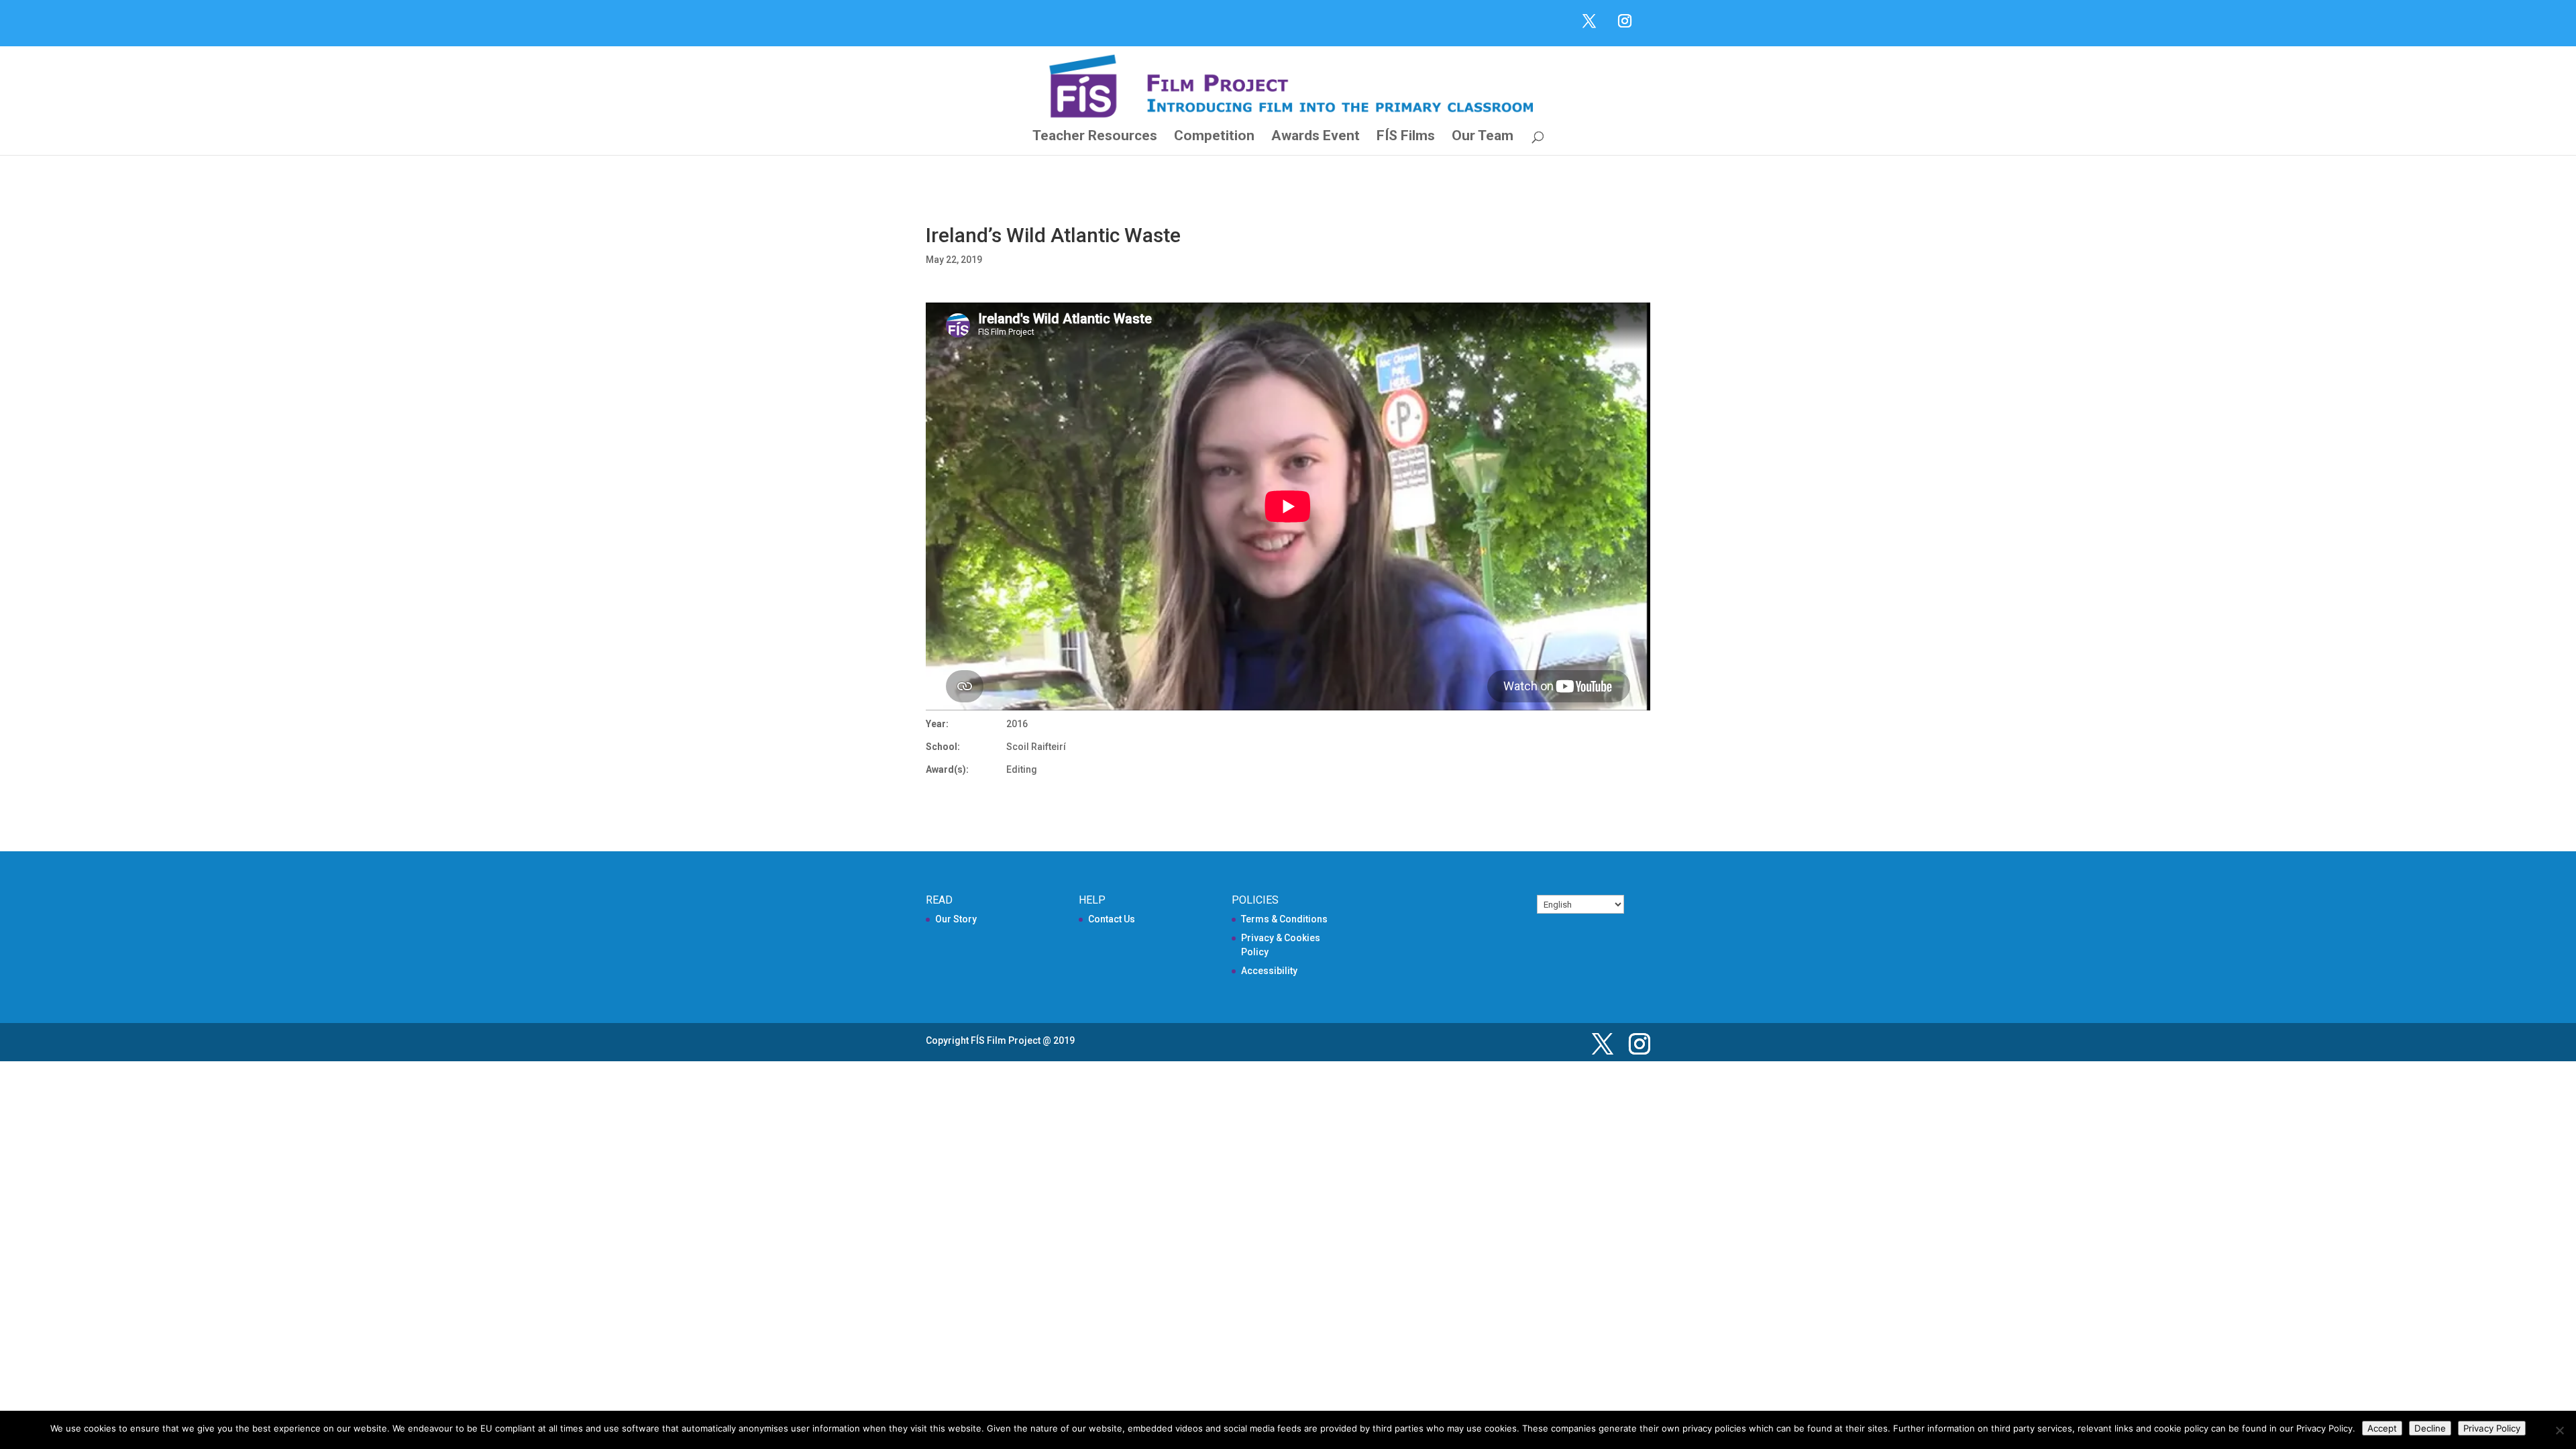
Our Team (1483, 137)
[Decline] (2559, 1430)
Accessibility (1269, 971)
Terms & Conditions (1284, 919)
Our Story (956, 919)
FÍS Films (1406, 137)
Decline (2430, 1428)
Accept (2382, 1428)
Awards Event (1316, 137)
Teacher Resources (1095, 137)
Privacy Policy (2492, 1428)
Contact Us (1112, 919)
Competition (1214, 137)
